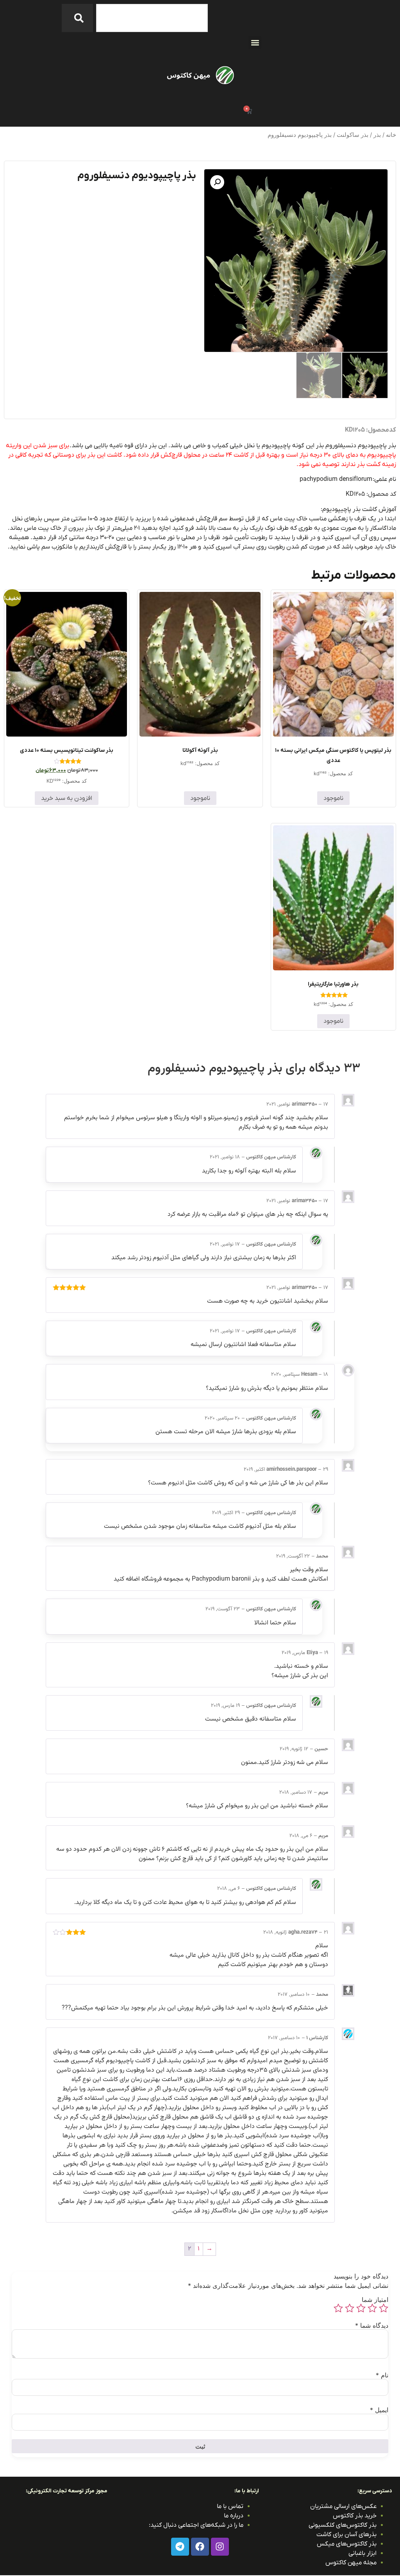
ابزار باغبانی (362, 2553)
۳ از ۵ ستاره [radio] (361, 2308)
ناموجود (333, 798)
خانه (391, 135)
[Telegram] (180, 2547)
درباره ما (234, 2516)
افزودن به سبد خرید (67, 798)
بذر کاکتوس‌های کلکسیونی (343, 2525)
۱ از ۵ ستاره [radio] (384, 2308)
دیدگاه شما (372, 2325)
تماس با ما (230, 2506)
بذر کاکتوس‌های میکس (347, 2544)
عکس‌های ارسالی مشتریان (343, 2506)
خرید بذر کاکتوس (355, 2516)
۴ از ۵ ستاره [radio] (350, 2308)
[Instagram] (220, 2547)
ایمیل (379, 2410)
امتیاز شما (375, 2300)
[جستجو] (77, 18)
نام (382, 2375)
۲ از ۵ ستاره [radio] (372, 2308)
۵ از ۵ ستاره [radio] (338, 2308)
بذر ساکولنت (353, 135)
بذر (377, 135)
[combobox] (152, 18)
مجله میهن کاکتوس (351, 2563)
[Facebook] (200, 2547)
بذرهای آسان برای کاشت (346, 2535)
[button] (255, 42)
